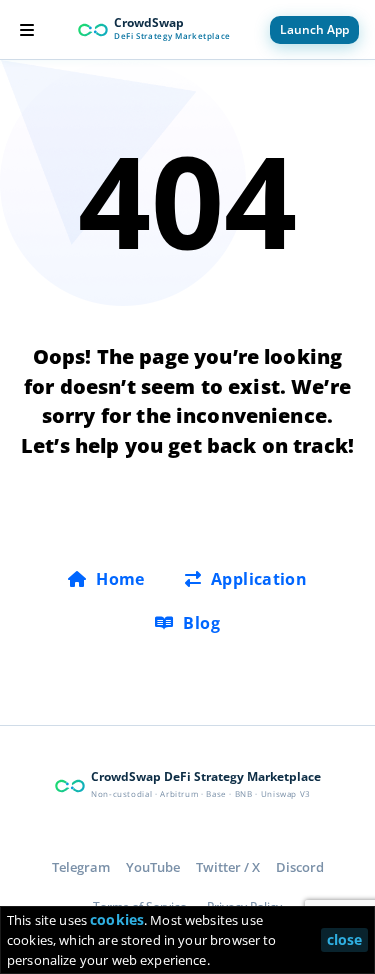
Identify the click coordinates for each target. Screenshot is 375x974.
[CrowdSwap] (93, 30)
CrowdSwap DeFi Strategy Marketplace (206, 776)
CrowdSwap (149, 22)
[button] (27, 30)
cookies (117, 919)
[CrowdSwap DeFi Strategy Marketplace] (70, 786)
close (345, 939)
